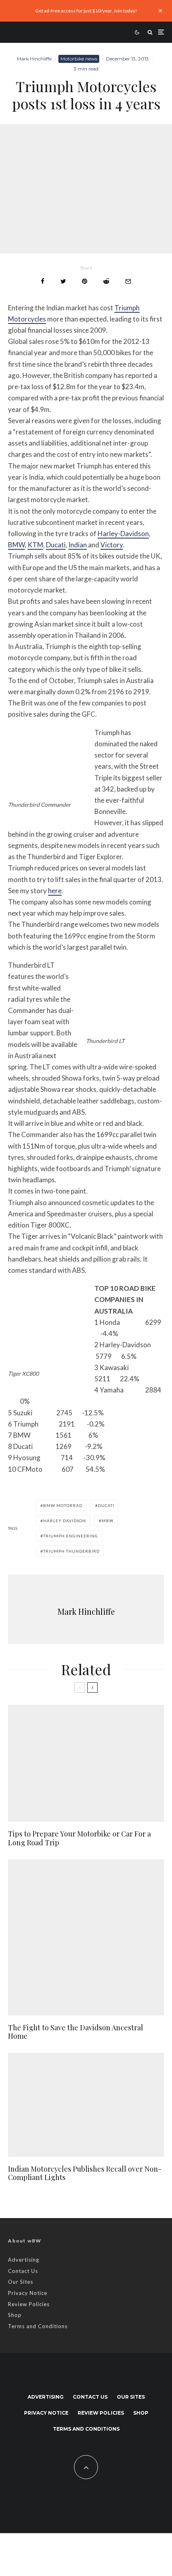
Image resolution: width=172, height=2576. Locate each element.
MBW (108, 1521)
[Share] (43, 281)
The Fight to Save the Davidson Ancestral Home (76, 2032)
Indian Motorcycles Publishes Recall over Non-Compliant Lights (85, 2173)
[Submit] (106, 281)
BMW (16, 545)
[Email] (128, 281)
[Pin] (85, 281)
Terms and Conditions (38, 2326)
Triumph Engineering (71, 1536)
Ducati (56, 545)
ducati (106, 1505)
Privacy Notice (28, 2293)
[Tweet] (63, 281)
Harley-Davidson (123, 533)
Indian (78, 545)
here (55, 891)
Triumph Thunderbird (71, 1551)
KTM (35, 545)
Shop (15, 2315)
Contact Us (23, 2271)
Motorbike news (79, 59)
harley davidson (65, 1521)
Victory (112, 545)
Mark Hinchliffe (34, 59)
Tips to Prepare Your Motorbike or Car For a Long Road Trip (79, 1838)
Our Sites (21, 2282)
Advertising (24, 2260)
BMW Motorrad (63, 1505)
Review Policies (29, 2304)
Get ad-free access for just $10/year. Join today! (86, 11)
